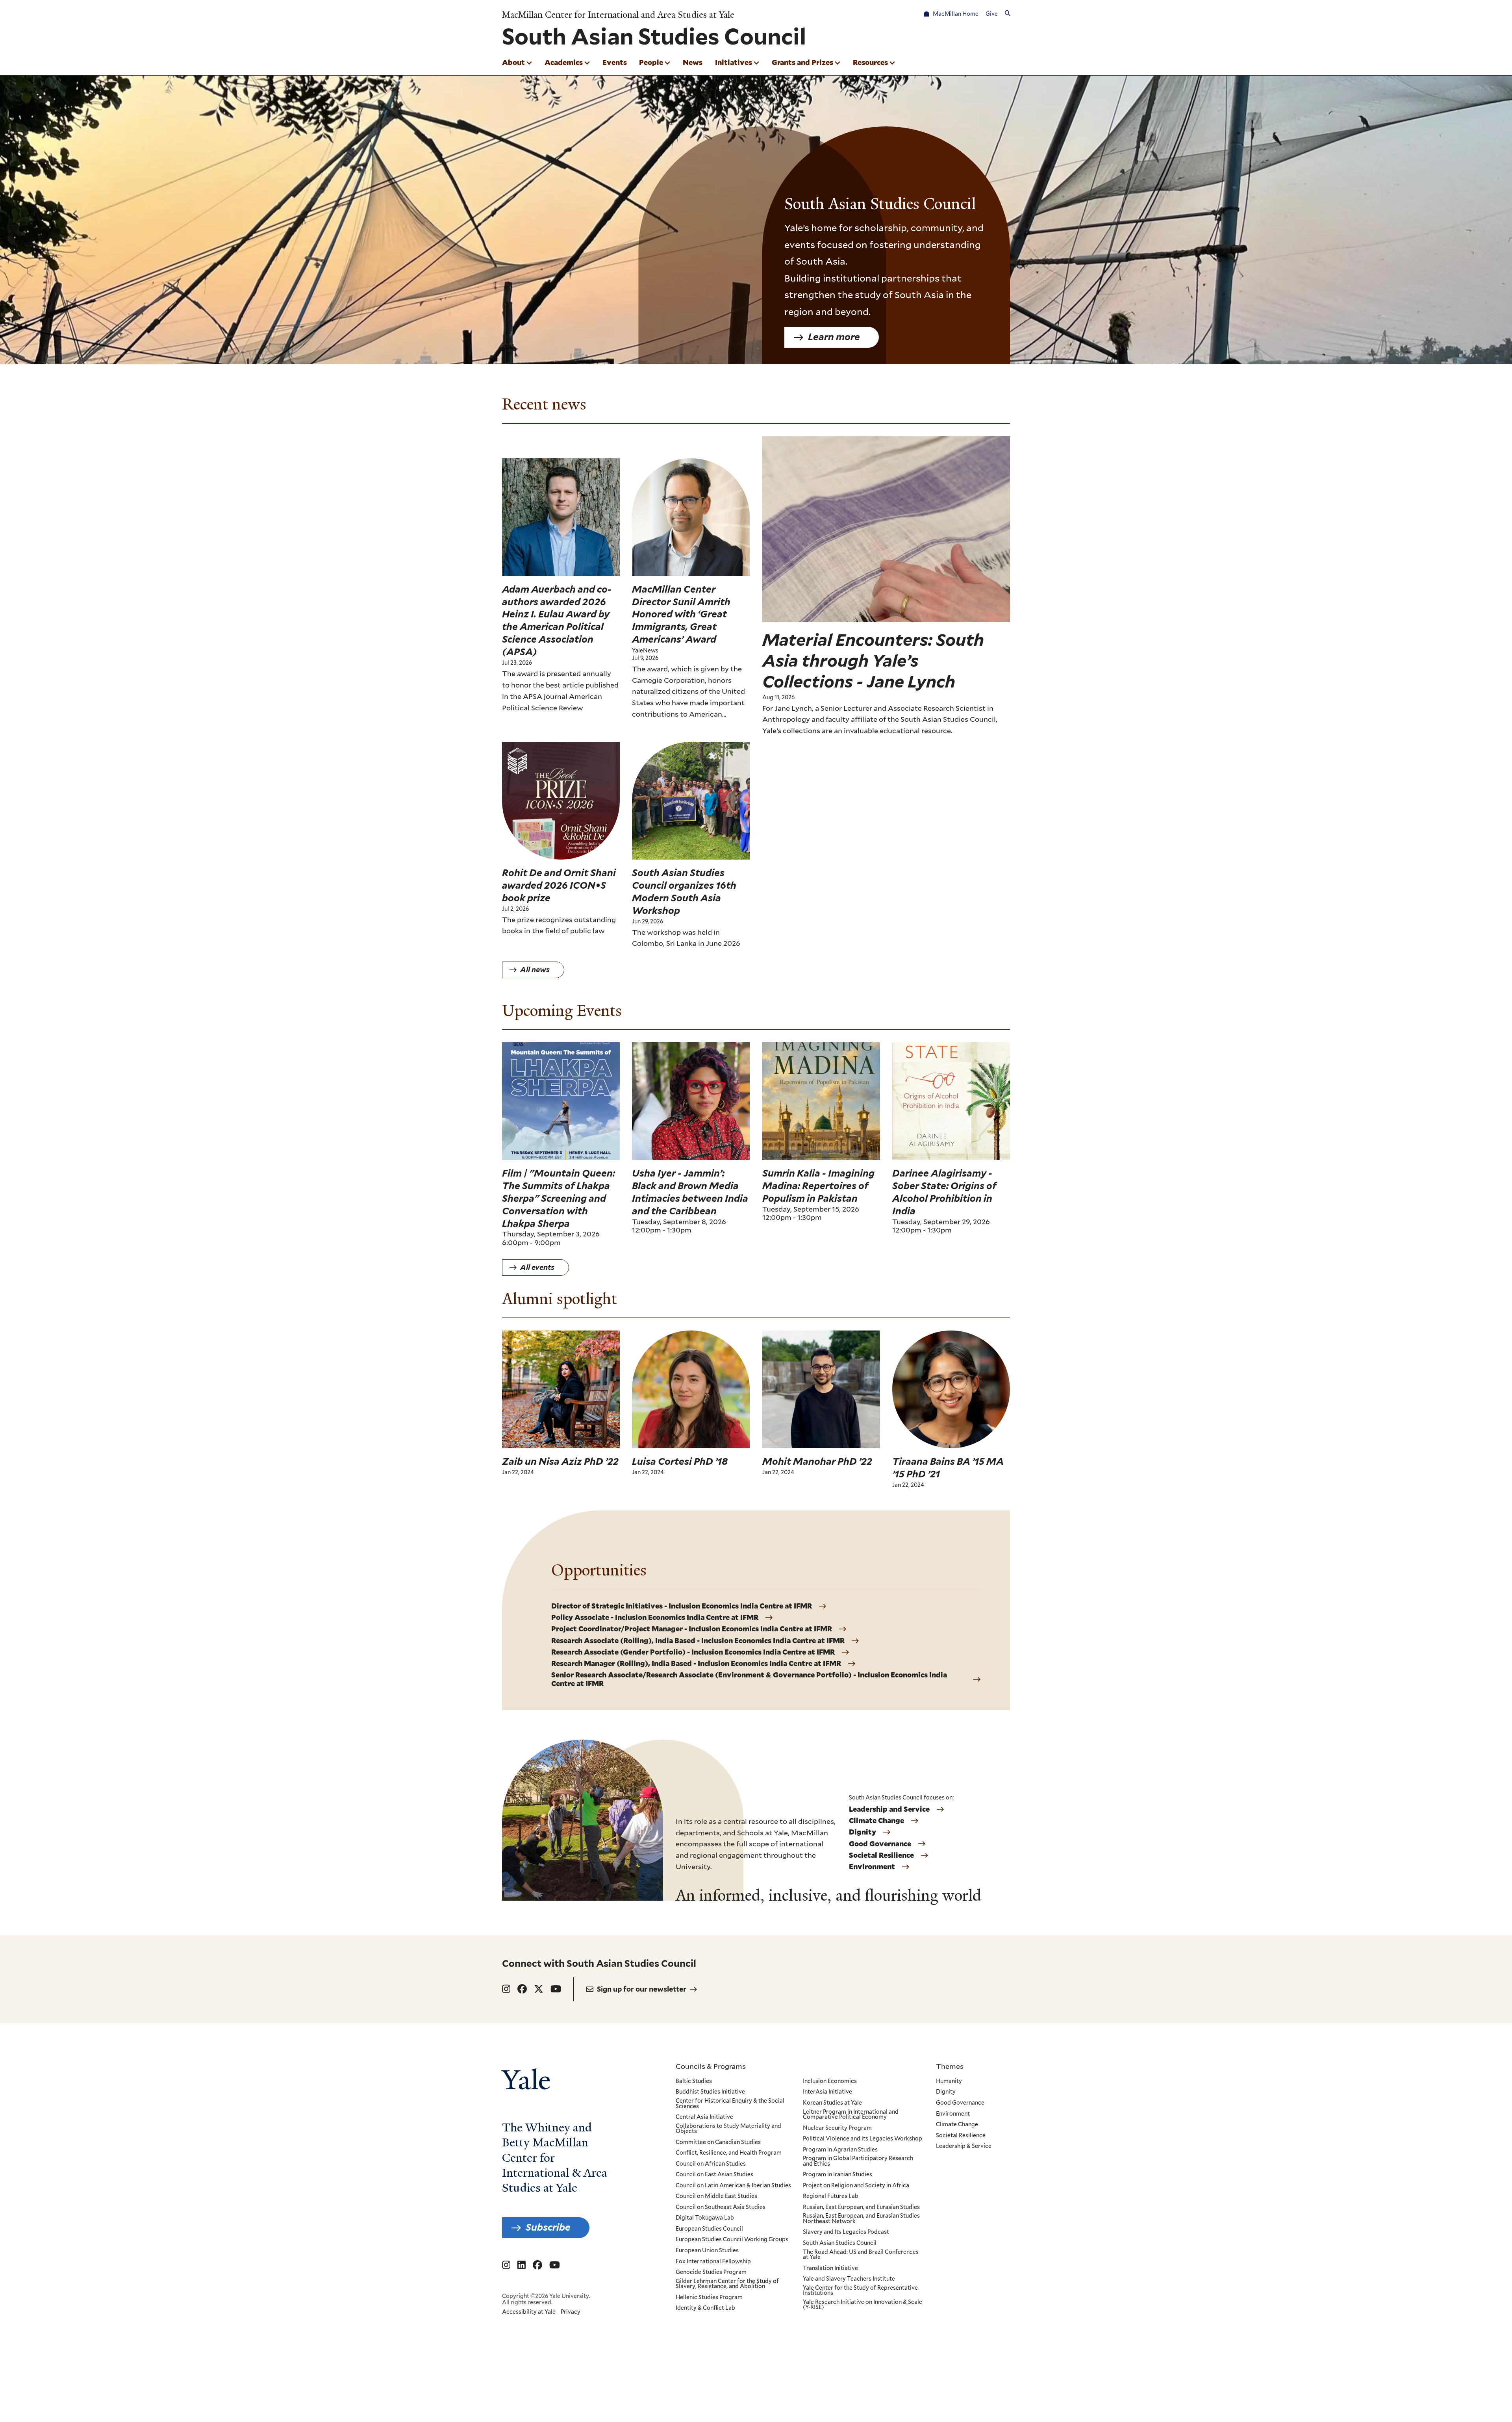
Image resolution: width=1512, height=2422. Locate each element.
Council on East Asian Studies (714, 2175)
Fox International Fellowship (713, 2262)
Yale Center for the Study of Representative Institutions (860, 2291)
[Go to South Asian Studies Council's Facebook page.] (522, 1989)
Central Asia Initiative (704, 2117)
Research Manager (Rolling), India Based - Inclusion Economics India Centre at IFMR (696, 1664)
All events (537, 1267)
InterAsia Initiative (827, 2092)
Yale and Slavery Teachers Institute (849, 2279)
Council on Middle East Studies (716, 2196)
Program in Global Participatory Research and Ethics (858, 2161)
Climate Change (876, 1821)
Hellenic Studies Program (709, 2298)
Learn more (834, 337)
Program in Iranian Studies (838, 2175)
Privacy (571, 2312)
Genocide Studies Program (711, 2272)
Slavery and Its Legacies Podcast (846, 2232)
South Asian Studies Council (840, 2243)
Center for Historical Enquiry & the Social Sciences (730, 2104)
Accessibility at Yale (529, 2312)
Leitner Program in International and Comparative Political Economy (851, 2115)
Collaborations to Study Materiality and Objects (728, 2129)
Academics (564, 62)
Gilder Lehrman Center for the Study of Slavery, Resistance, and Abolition (727, 2284)
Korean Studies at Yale (832, 2103)
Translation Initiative (830, 2268)
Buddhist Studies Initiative (710, 2092)
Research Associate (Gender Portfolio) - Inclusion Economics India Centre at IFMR (693, 1652)
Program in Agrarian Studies (840, 2150)
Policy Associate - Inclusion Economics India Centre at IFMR (655, 1618)
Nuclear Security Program (837, 2128)
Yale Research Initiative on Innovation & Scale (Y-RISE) (863, 2305)
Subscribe (548, 2227)
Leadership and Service (889, 1809)
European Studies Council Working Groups (732, 2240)
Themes (950, 2066)
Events (615, 62)
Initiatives (734, 62)
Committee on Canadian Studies (718, 2142)
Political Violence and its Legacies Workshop (863, 2139)
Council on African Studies (711, 2164)
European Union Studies (707, 2251)
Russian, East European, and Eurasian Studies (861, 2207)
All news (535, 970)
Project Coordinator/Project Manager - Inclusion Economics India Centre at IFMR (692, 1629)
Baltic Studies (694, 2081)
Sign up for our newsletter (642, 1989)
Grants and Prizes (802, 62)
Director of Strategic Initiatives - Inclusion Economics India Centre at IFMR (682, 1606)
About (513, 62)
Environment (872, 1867)
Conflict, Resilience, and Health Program (729, 2153)
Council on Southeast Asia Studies (721, 2207)
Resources (870, 62)
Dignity (863, 1832)
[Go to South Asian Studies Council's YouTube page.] (556, 1989)
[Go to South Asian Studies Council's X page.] (539, 1989)
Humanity (949, 2081)
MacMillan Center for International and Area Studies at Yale (618, 15)
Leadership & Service (964, 2146)
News (693, 62)
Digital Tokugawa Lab (705, 2218)
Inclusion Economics (830, 2081)
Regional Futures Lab (831, 2196)
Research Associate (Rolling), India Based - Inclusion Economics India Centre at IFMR (698, 1641)
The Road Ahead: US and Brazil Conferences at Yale (861, 2255)
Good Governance (880, 1844)
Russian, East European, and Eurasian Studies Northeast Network (861, 2219)
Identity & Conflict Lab (705, 2308)
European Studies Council (709, 2229)
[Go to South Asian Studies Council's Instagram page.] (506, 1989)
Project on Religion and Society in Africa (856, 2186)
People (651, 62)
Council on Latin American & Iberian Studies (733, 2186)
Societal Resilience (881, 1855)
